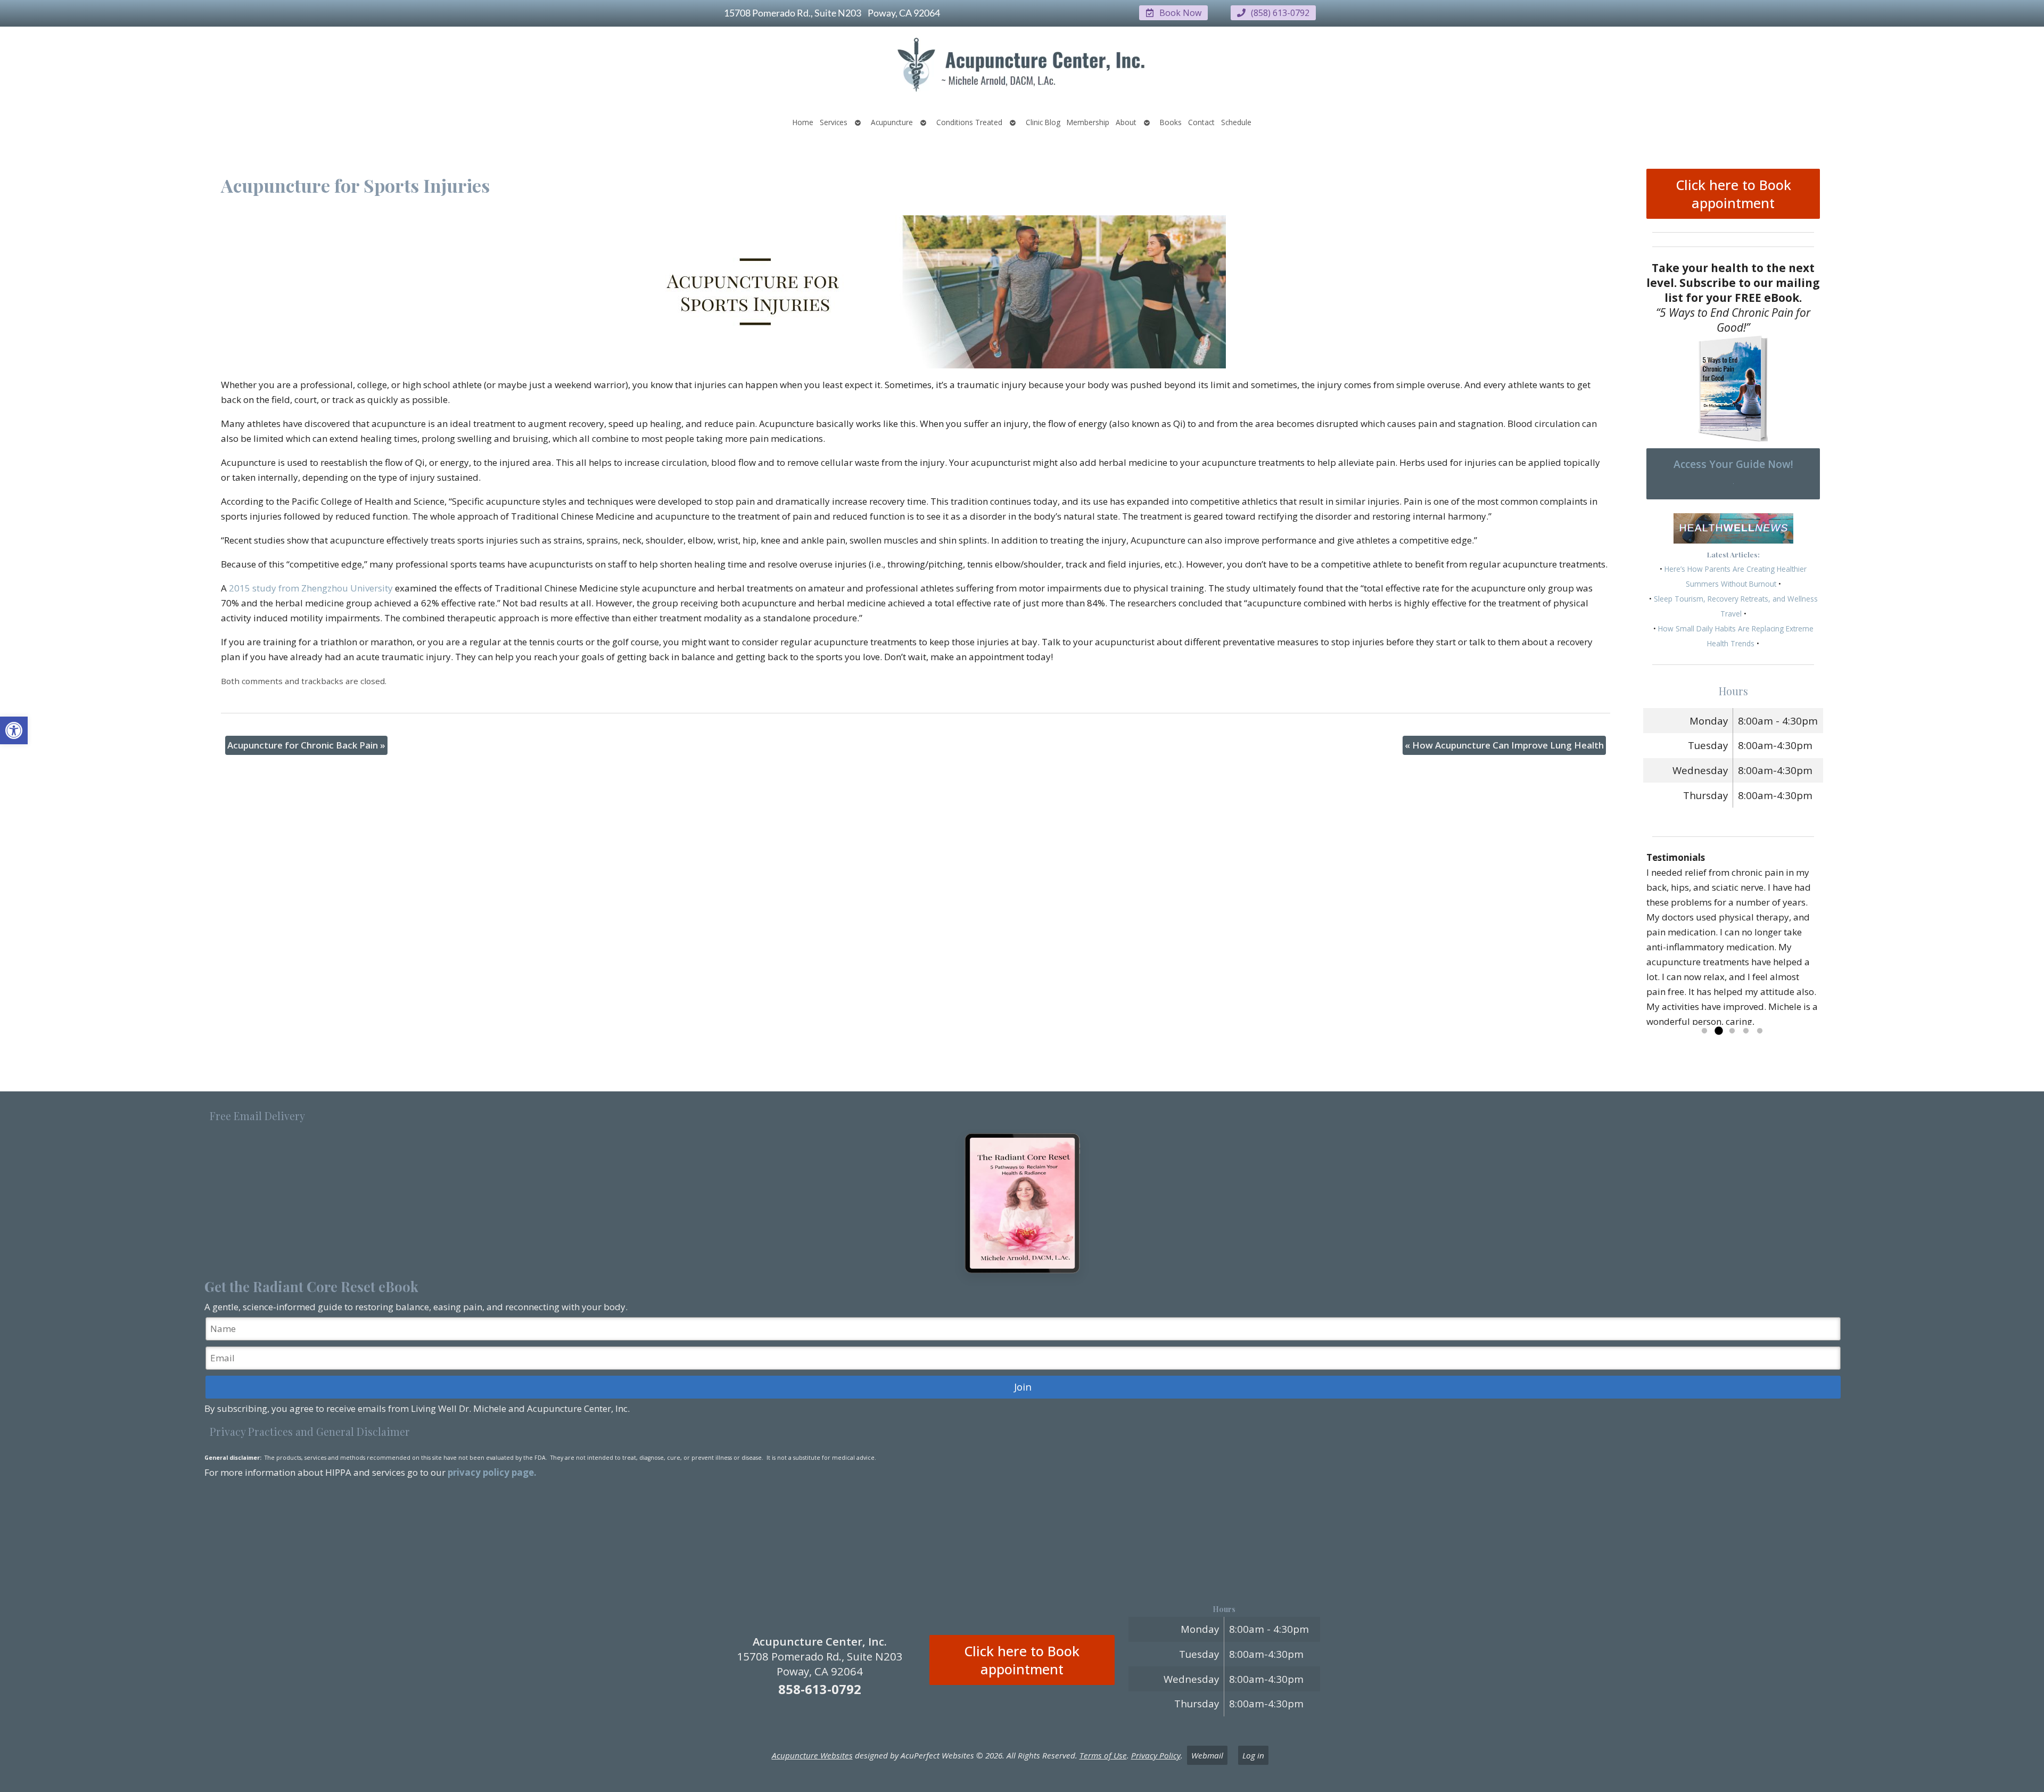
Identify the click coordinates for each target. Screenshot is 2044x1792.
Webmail (1207, 1755)
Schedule (1236, 122)
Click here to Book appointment (1733, 194)
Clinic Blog (1043, 122)
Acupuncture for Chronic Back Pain (306, 745)
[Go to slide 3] (1732, 1031)
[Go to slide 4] (1746, 1031)
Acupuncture (892, 122)
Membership (1088, 122)
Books (1171, 122)
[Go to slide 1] (1704, 1031)
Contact (1201, 122)
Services (834, 122)
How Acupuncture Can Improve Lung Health (1504, 745)
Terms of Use (1103, 1755)
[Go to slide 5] (1760, 1031)
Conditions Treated (969, 122)
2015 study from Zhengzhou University (311, 588)
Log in (1253, 1755)
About (1126, 122)
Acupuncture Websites (812, 1755)
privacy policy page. (493, 1472)
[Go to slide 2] (1718, 1031)
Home (803, 122)
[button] (14, 730)
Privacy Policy (1156, 1755)
